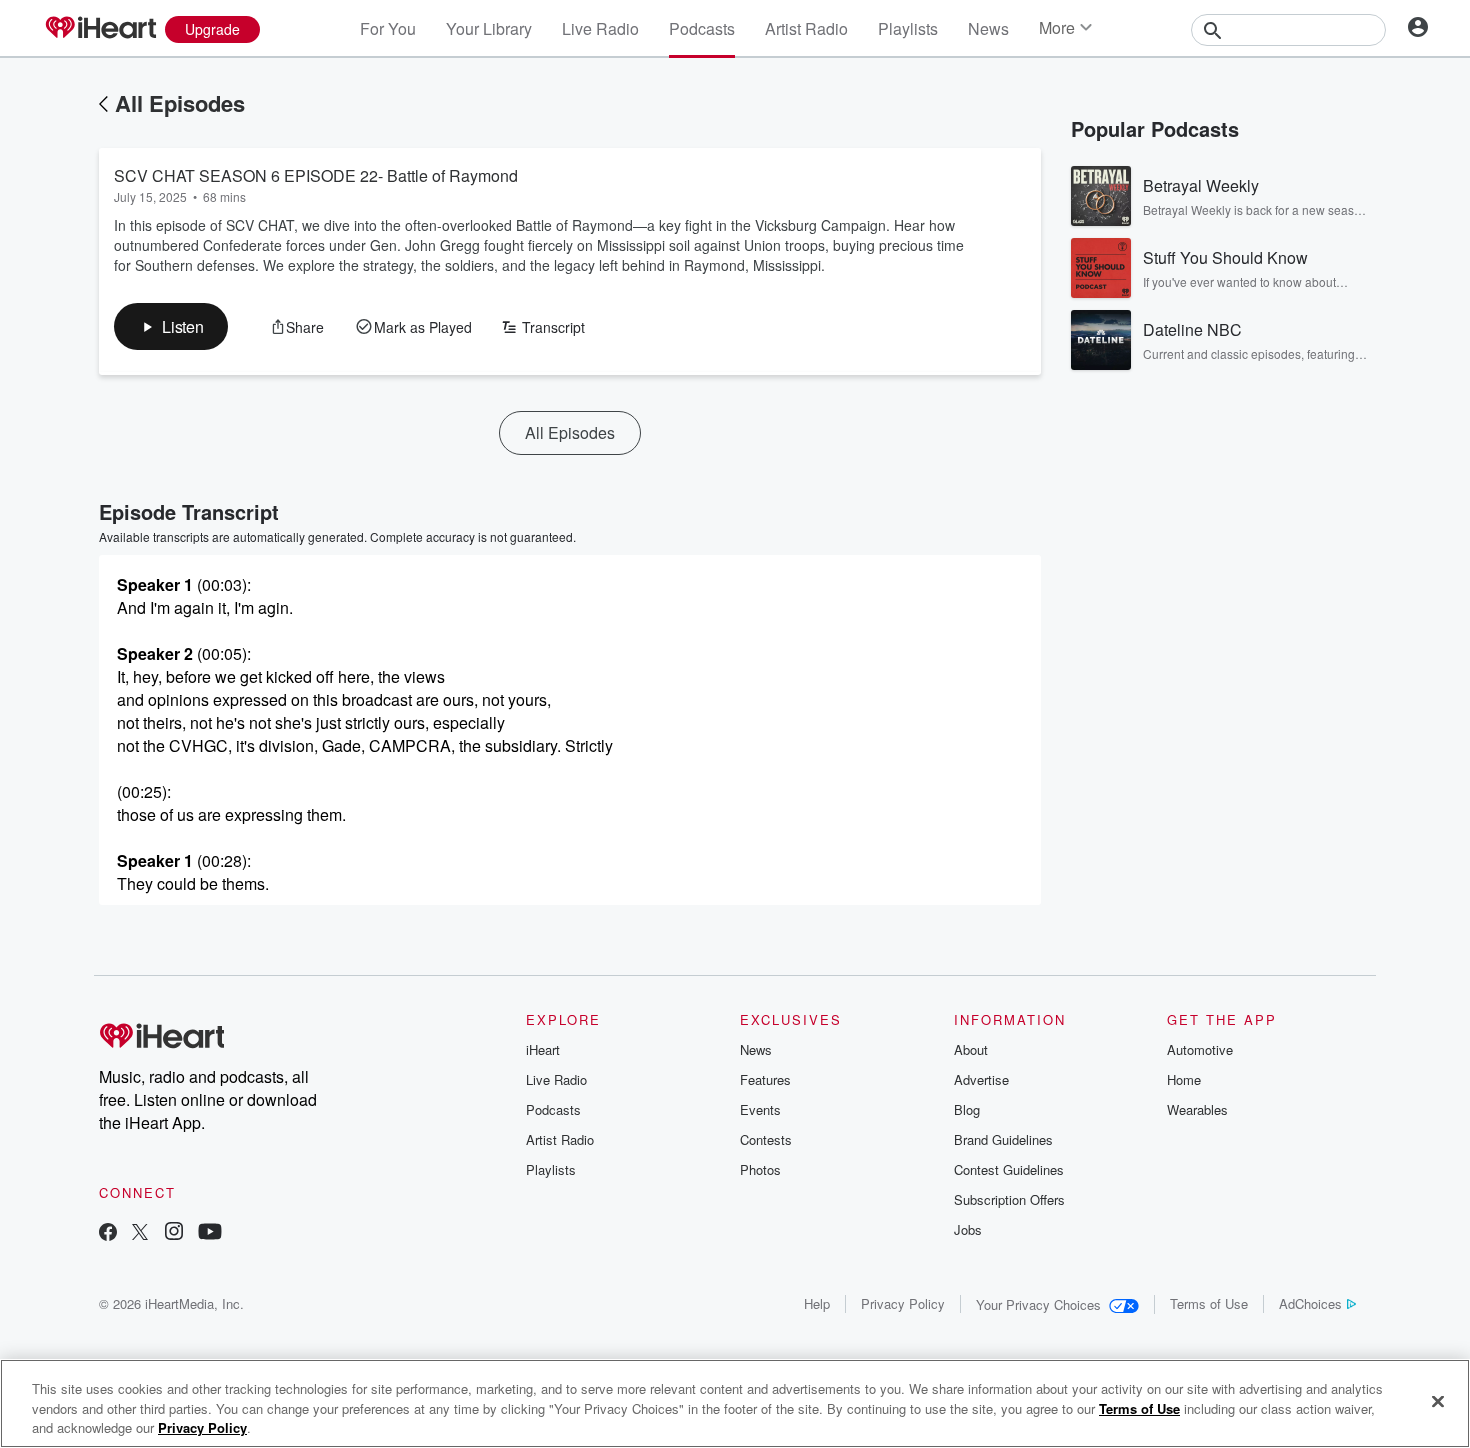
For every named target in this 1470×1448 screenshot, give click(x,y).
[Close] (1438, 1401)
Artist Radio (806, 28)
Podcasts (702, 28)
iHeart (543, 1049)
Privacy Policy (903, 1303)
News (988, 28)
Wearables (1197, 1109)
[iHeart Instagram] (174, 1233)
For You (388, 28)
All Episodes (180, 103)
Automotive (1200, 1049)
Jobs (968, 1229)
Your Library (489, 28)
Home (1184, 1079)
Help (817, 1303)
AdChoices (1310, 1303)
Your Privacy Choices (1038, 1304)
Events (760, 1109)
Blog (967, 1109)
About (971, 1049)
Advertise (981, 1079)
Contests (766, 1139)
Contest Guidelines (1009, 1169)
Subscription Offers (1009, 1199)
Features (765, 1079)
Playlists (908, 28)
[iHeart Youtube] (210, 1233)
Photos (760, 1169)
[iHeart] (100, 29)
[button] (171, 326)
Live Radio (600, 28)
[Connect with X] (140, 1233)
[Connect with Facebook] (108, 1233)
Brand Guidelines (1003, 1139)
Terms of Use (1209, 1303)
